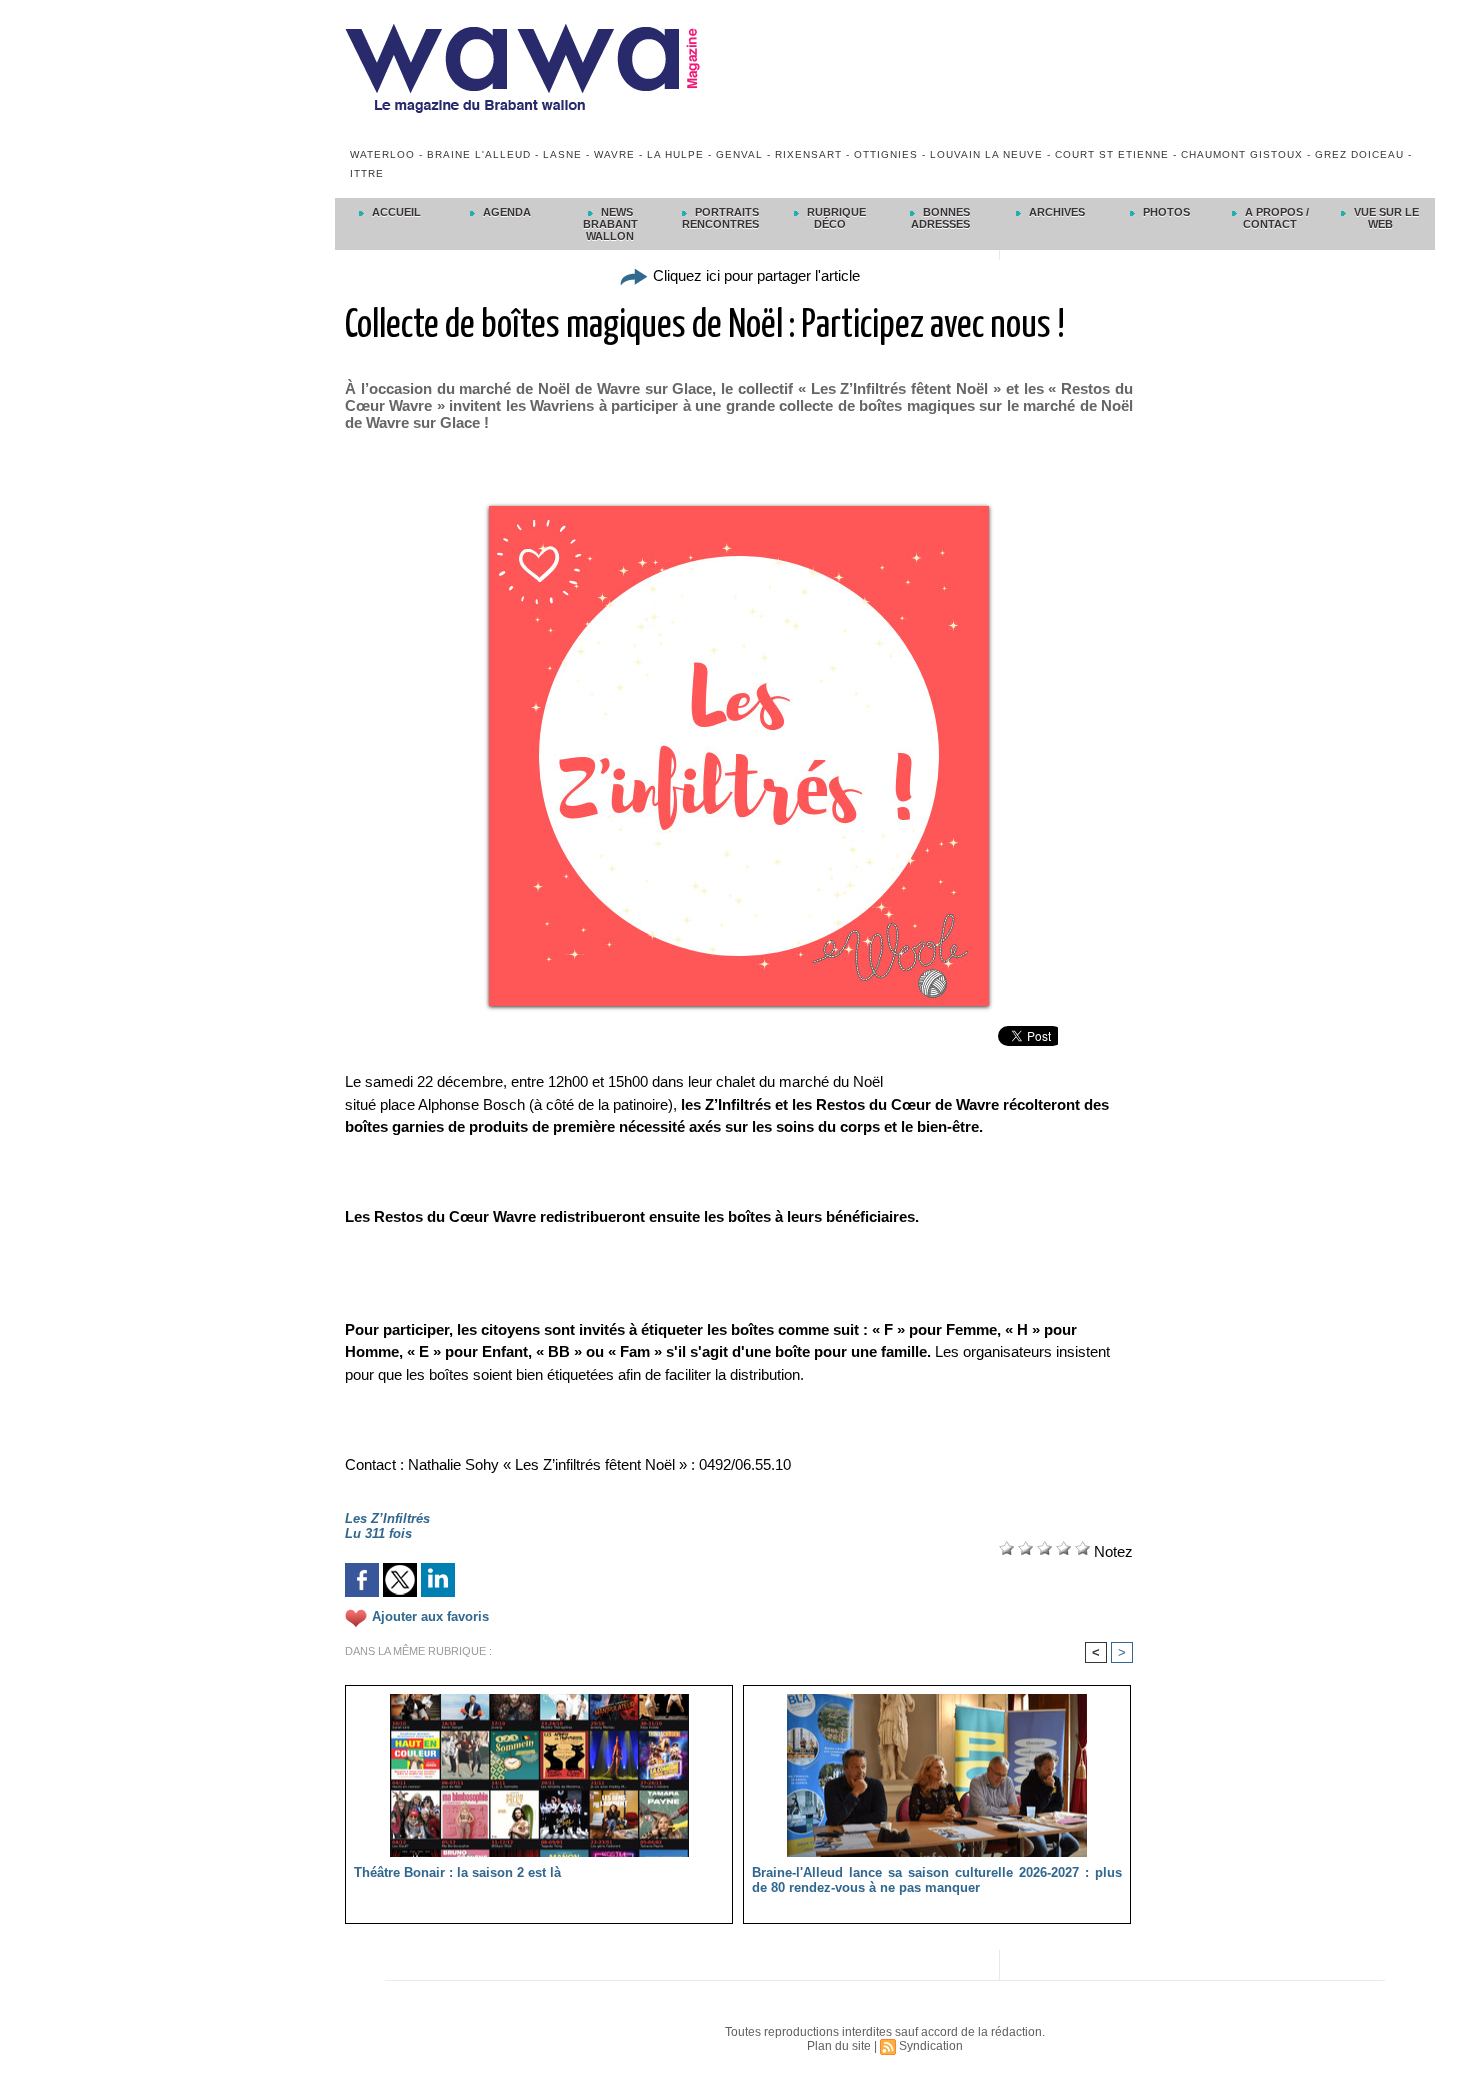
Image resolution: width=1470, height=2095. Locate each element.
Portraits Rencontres (720, 218)
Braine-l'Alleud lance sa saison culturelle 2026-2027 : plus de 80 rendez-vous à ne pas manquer (937, 1880)
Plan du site (839, 2046)
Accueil (395, 212)
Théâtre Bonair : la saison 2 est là (457, 1872)
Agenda (505, 212)
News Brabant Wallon (610, 224)
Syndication (931, 2046)
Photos (1165, 212)
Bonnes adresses (941, 218)
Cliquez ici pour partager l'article (754, 275)
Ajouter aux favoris (430, 1617)
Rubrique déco (835, 218)
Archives (1055, 212)
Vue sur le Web (1385, 218)
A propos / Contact (1275, 218)
